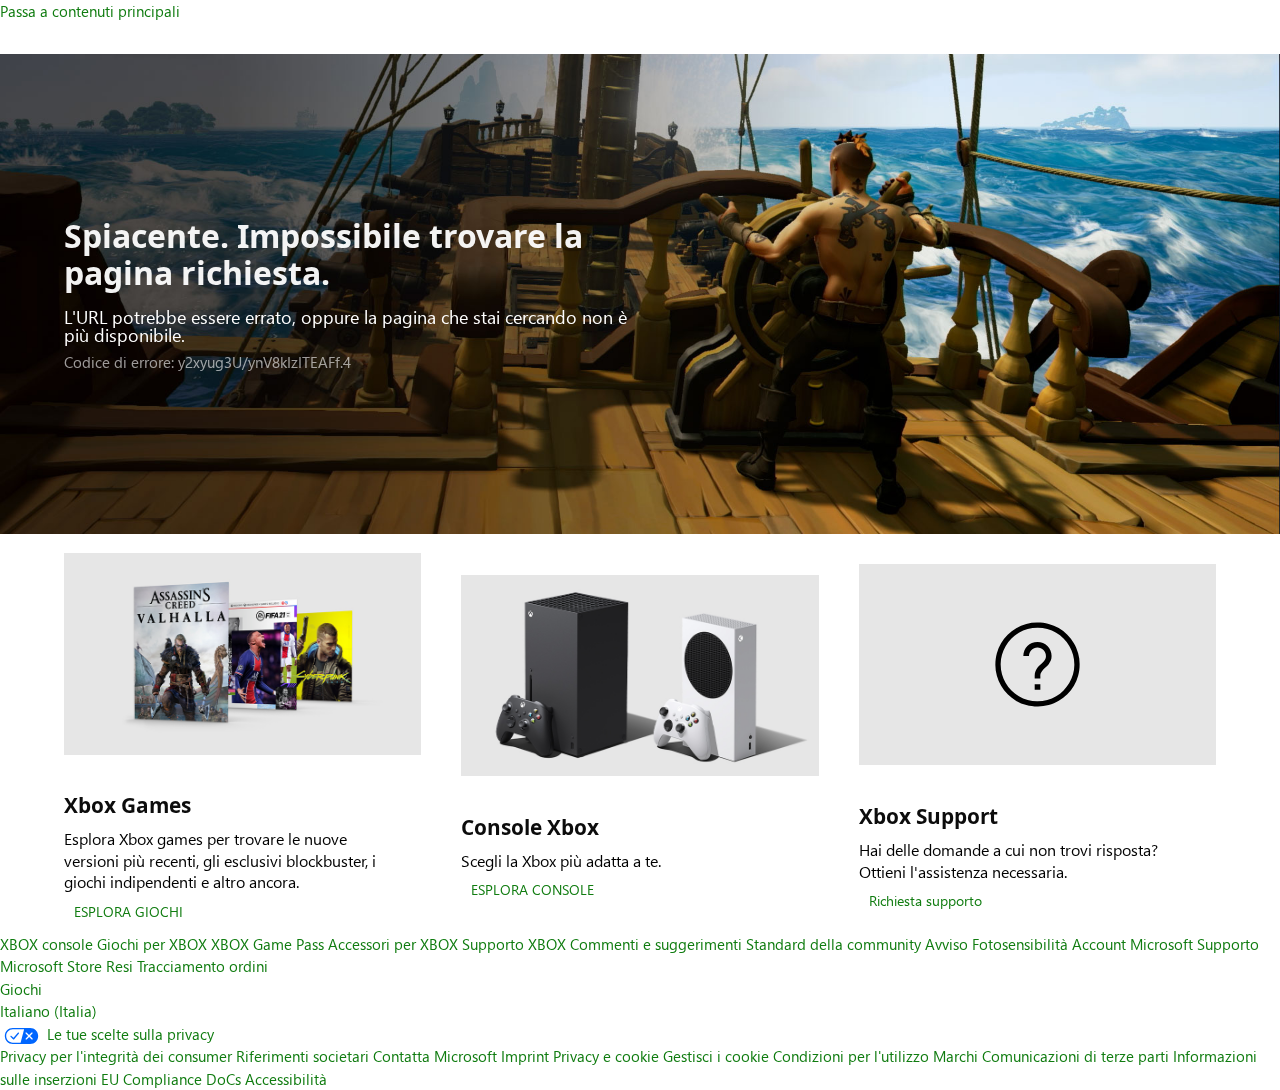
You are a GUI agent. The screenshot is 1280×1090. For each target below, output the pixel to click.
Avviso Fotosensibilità (996, 944)
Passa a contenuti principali (90, 11)
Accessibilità (286, 1079)
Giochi (21, 989)
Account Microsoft (1132, 944)
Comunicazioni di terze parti (1075, 1056)
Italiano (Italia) (48, 1011)
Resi (119, 966)
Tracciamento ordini (202, 966)
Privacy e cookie (606, 1056)
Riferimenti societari (302, 1056)
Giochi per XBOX (154, 944)
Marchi (955, 1056)
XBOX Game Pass (267, 944)
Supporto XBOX (516, 944)
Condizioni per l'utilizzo (851, 1056)
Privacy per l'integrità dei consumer (116, 1056)
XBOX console (46, 944)
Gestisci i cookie (716, 1056)
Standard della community (833, 944)
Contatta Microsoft (435, 1056)
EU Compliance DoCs (171, 1079)
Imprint (525, 1056)
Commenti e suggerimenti (656, 944)
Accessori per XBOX (395, 944)
